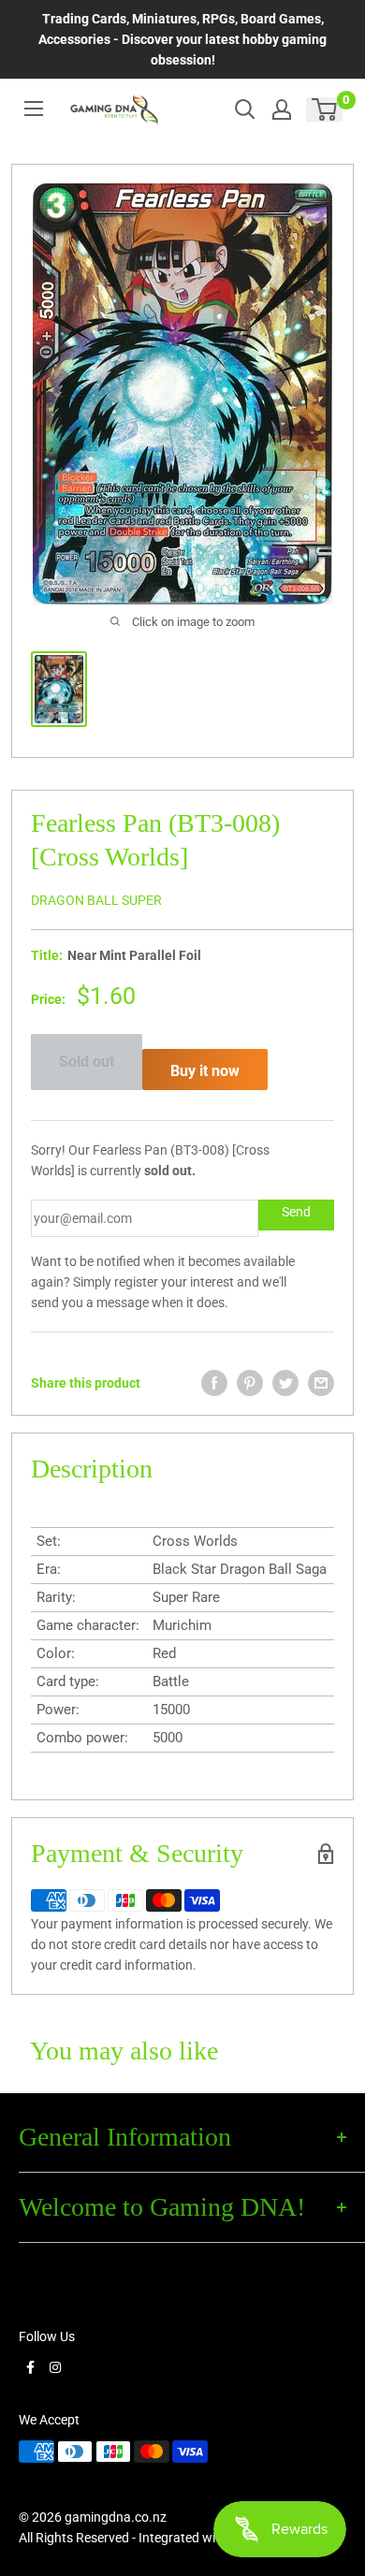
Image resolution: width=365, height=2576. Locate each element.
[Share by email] (321, 1383)
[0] (325, 109)
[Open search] (245, 109)
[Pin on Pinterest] (250, 1383)
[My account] (282, 109)
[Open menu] (34, 109)
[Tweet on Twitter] (285, 1383)
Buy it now (205, 1071)
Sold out (87, 1062)
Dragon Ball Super (96, 900)
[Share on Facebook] (214, 1383)
